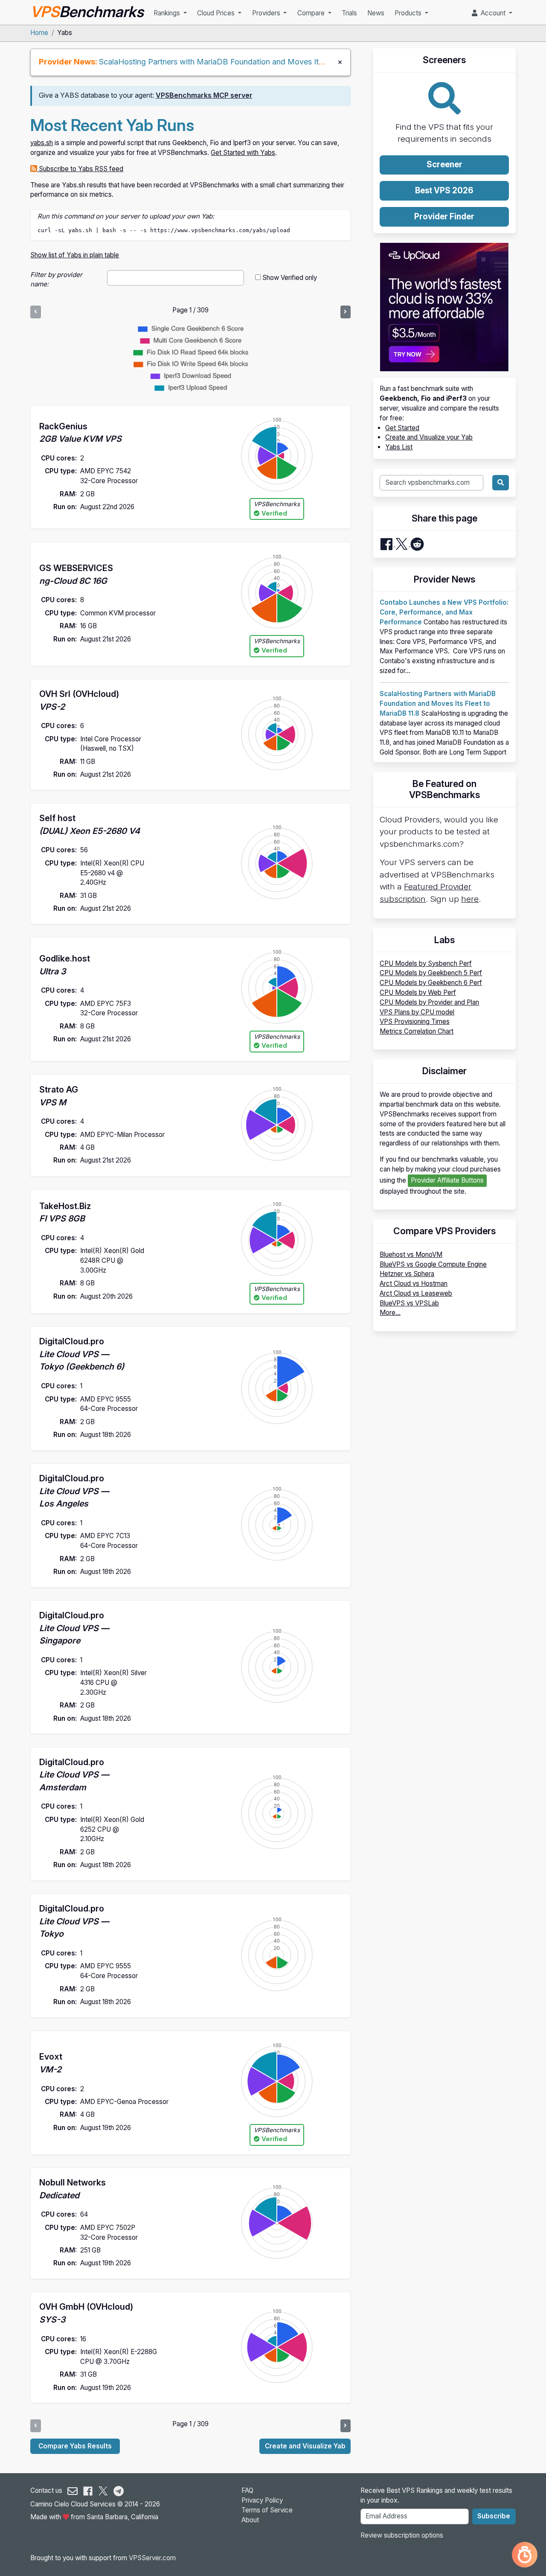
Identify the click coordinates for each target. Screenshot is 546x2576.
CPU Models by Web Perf (418, 992)
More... (390, 1313)
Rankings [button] (168, 13)
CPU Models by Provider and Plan (429, 1002)
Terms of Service (267, 2510)
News (376, 13)
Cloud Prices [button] (217, 13)
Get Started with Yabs (243, 153)
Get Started (402, 428)
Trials (349, 13)
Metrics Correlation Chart (417, 1031)
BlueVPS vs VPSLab (409, 1303)
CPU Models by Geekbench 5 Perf (431, 973)
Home (39, 33)
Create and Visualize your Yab (429, 437)
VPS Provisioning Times (415, 1021)
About (250, 2520)
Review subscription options (402, 2535)
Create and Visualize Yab (305, 2446)
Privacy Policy (262, 2500)
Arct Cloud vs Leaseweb (416, 1293)
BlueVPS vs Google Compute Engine (433, 1264)
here (470, 899)
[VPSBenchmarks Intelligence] (525, 2555)
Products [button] (409, 13)
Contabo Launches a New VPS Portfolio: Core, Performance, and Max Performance (444, 612)
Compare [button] (312, 13)
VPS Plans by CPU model (417, 1012)
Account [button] (492, 13)
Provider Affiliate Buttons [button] (447, 1180)
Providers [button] (267, 13)
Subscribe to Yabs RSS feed (80, 169)
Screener (444, 165)
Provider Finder (444, 217)
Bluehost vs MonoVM (411, 1254)
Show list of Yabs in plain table (75, 255)
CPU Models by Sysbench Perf (426, 963)
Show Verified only (290, 278)
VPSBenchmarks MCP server (204, 95)
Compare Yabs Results (75, 2446)
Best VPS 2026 (444, 191)
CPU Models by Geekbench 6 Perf (431, 983)
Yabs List (399, 447)
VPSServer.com (152, 2558)
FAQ (247, 2490)
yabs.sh (42, 143)
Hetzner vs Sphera (407, 1274)
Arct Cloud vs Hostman (414, 1284)
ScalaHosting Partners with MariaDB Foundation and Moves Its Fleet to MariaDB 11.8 (249, 61)
